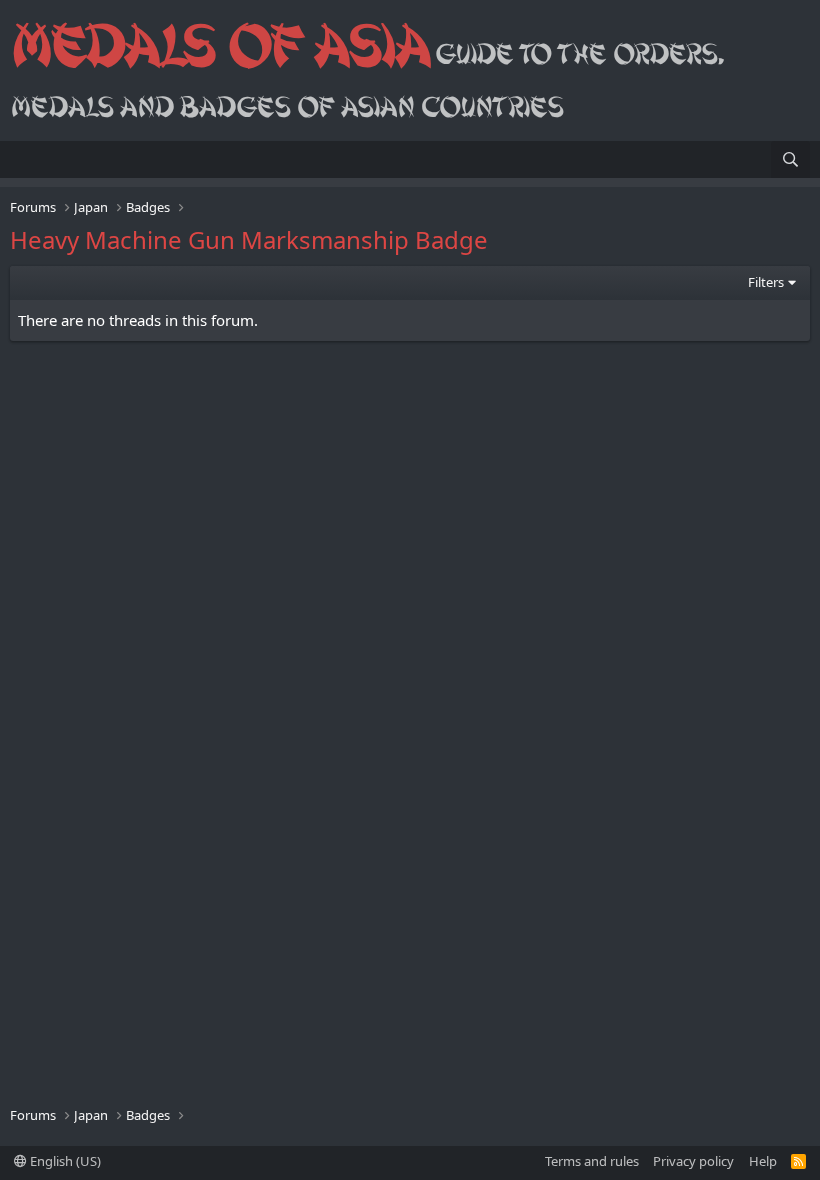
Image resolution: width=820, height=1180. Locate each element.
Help (763, 1161)
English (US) (64, 1161)
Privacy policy (693, 1161)
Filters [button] (766, 282)
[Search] (790, 159)
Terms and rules (592, 1161)
